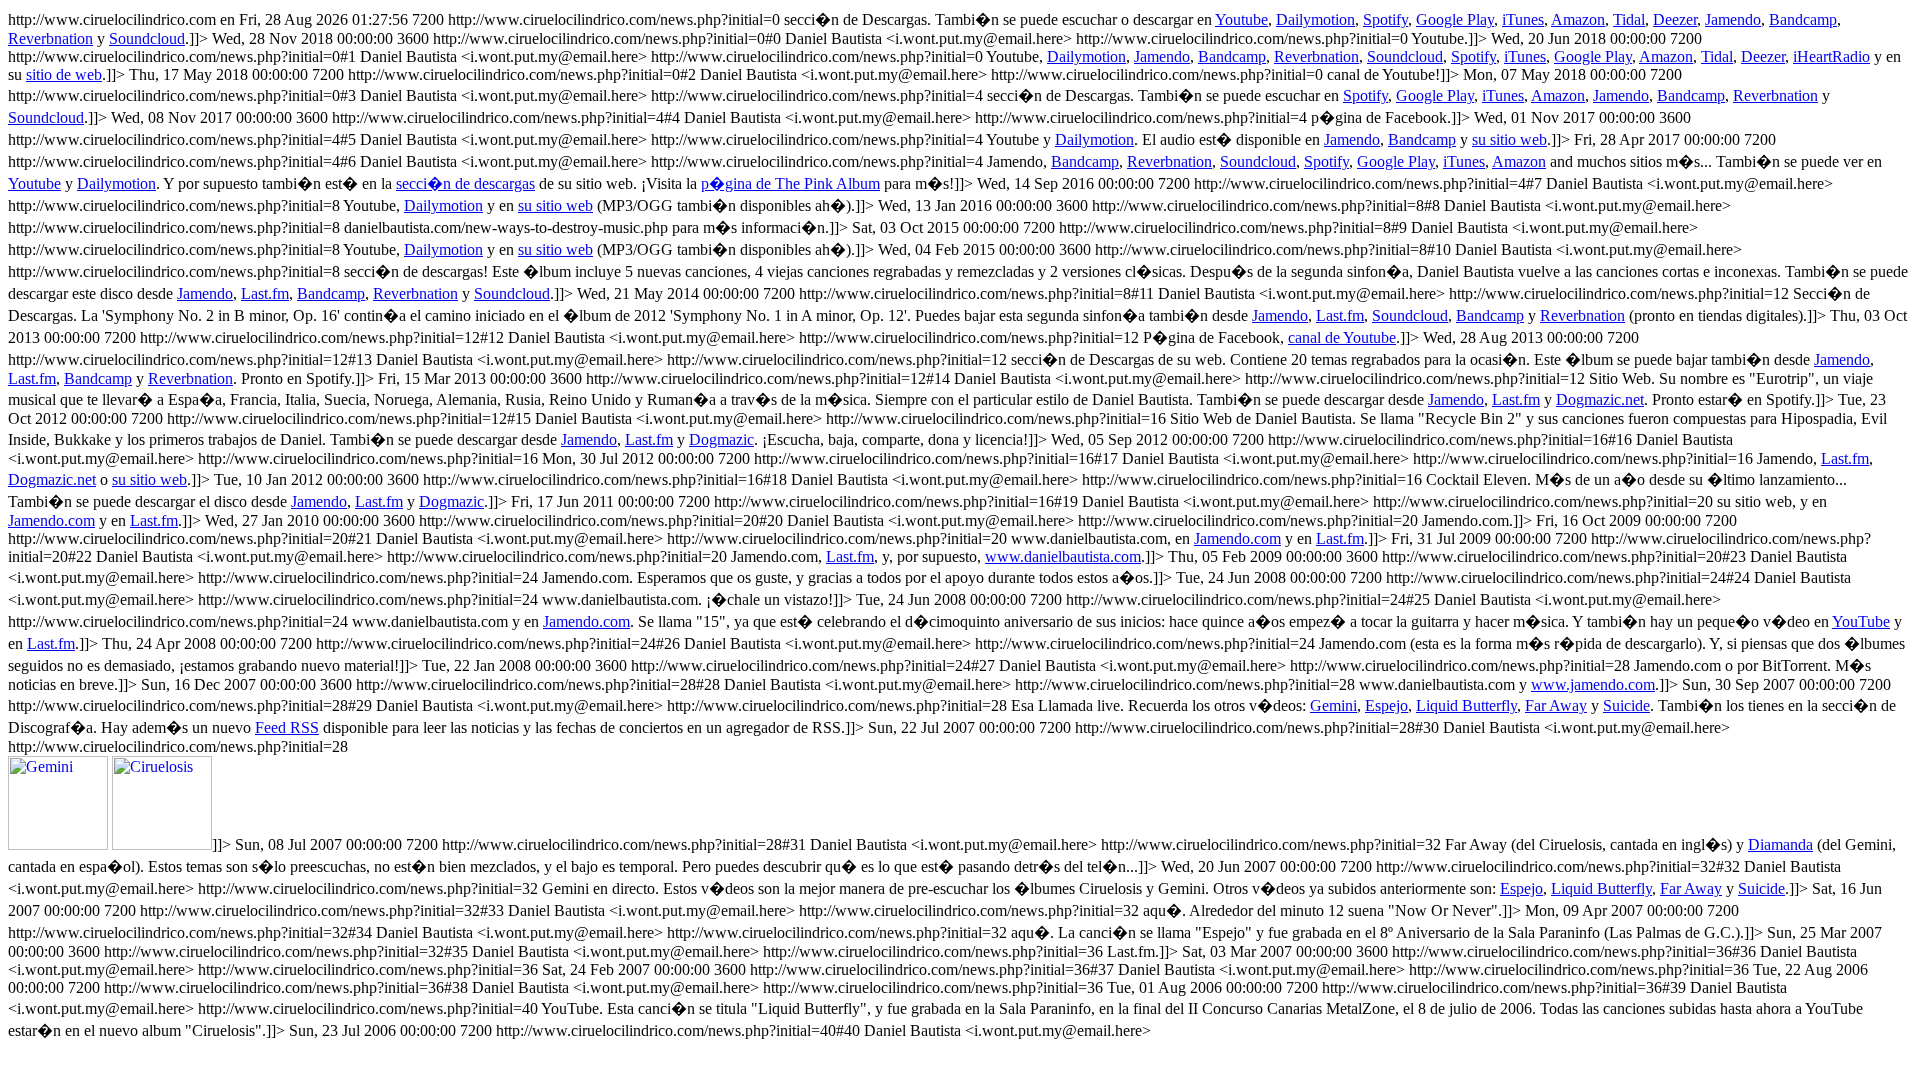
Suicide (1626, 705)
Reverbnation (50, 38)
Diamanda (1780, 844)
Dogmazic (721, 439)
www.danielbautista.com (1063, 556)
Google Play (1455, 19)
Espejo (1386, 705)
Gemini (1333, 705)
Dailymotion (1315, 19)
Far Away (1556, 705)
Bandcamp (1803, 19)
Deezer (1675, 19)
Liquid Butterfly (1466, 705)
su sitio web (1509, 139)
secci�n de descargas (465, 183)
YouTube (1861, 621)
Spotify (1385, 19)
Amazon (1578, 19)
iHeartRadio (1831, 56)
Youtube (1241, 19)
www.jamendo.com (1593, 684)
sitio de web (64, 74)
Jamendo (1733, 19)
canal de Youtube (1342, 337)
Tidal (1629, 19)
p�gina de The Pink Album (790, 183)
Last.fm (265, 293)
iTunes (1523, 19)
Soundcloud (147, 38)
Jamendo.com (51, 520)
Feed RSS (287, 727)
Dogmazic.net (1600, 399)
